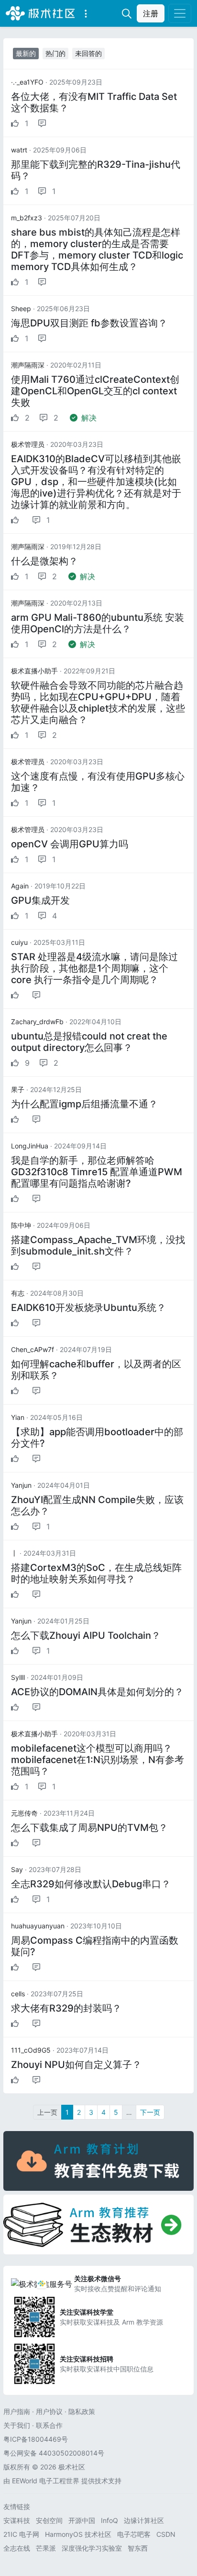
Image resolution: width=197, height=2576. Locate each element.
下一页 (150, 2112)
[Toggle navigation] (180, 13)
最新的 (26, 53)
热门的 (55, 53)
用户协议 (49, 2411)
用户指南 (17, 2411)
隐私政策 (82, 2411)
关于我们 (17, 2425)
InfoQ (109, 2520)
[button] (86, 13)
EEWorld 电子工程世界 (46, 2481)
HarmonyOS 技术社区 (78, 2534)
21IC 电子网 (21, 2534)
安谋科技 (17, 2520)
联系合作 (49, 2425)
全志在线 (17, 2548)
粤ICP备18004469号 (36, 2439)
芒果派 (46, 2548)
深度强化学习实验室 (92, 2548)
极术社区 (40, 13)
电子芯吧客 (134, 2534)
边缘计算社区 (144, 2520)
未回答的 (88, 53)
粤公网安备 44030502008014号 (54, 2453)
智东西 (138, 2548)
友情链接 (17, 2506)
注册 (151, 13)
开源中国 (82, 2520)
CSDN (166, 2534)
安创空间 (49, 2520)
